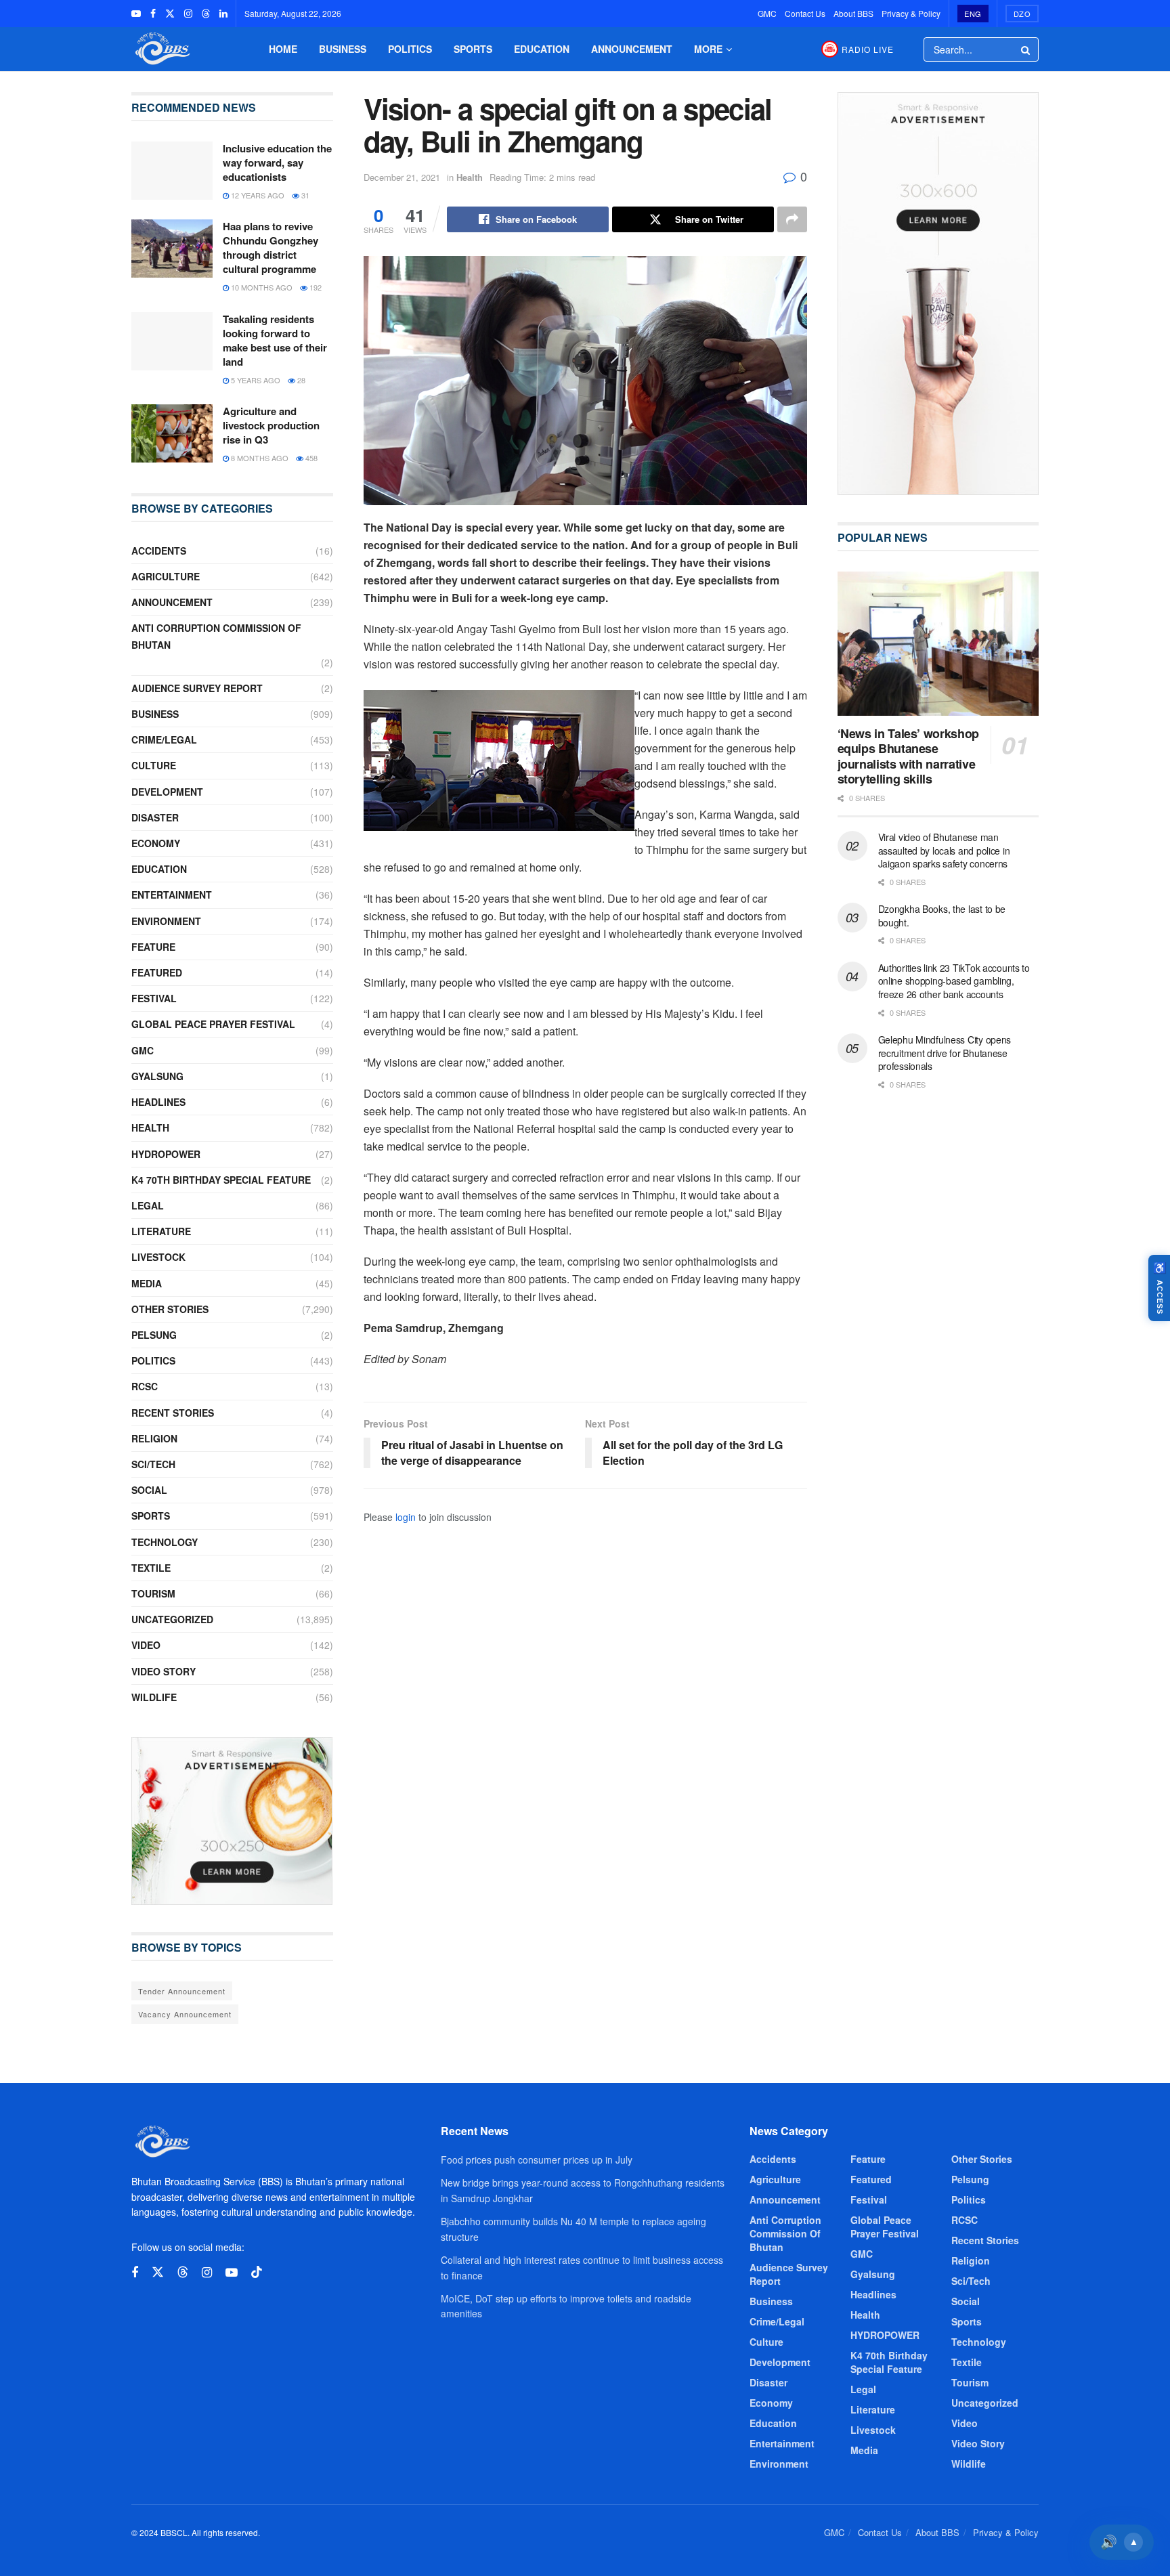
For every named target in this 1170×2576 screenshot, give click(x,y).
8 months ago (259, 458)
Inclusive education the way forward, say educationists (277, 163)
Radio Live (868, 49)
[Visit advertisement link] (232, 1821)
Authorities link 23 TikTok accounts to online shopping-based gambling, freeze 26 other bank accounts (954, 981)
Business (343, 49)
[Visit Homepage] (161, 49)
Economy (156, 843)
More (708, 49)
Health (470, 177)
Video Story (164, 1671)
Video (146, 1645)
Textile (151, 1568)
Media (147, 1283)
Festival (154, 998)
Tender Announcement (182, 1991)
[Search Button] (1026, 49)
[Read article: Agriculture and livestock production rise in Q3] (172, 433)
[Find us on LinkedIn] (223, 14)
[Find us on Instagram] (188, 14)
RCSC (145, 1386)
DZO (1022, 14)
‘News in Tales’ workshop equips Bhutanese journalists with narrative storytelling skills (908, 756)
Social (149, 1490)
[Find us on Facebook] (153, 14)
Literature (161, 1231)
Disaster (155, 817)
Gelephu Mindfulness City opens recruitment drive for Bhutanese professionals (945, 1053)
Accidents (159, 551)
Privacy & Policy (911, 13)
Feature (153, 947)
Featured (157, 972)
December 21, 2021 (402, 177)
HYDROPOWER (166, 1154)
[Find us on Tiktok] (257, 2272)
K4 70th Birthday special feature (221, 1180)
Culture (154, 765)
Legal (148, 1205)
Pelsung (154, 1335)
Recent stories (173, 1413)
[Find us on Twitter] (170, 14)
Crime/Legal (164, 739)
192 (315, 287)
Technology (165, 1542)
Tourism (153, 1593)
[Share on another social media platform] (792, 219)
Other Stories (170, 1309)
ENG (973, 14)
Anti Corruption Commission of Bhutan (216, 636)
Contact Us (805, 13)
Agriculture (166, 576)
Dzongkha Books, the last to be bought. (942, 916)
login (406, 1517)
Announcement (632, 49)
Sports (473, 49)
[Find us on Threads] (206, 14)
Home (283, 49)
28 (300, 380)
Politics (410, 49)
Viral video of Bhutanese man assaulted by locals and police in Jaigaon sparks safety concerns (944, 850)
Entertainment (172, 895)
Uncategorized (172, 1619)
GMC (767, 13)
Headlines (158, 1102)
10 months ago (261, 287)
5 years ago (255, 380)
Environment (166, 921)
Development (167, 792)
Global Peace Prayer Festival (213, 1024)
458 (310, 458)
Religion (154, 1438)
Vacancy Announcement (185, 2014)
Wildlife (154, 1697)
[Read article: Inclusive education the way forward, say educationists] (172, 171)
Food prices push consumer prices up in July (537, 2160)
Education (542, 49)
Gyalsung (157, 1076)
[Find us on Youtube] (136, 14)
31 (304, 195)
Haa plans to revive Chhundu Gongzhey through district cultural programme (270, 248)
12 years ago (257, 195)
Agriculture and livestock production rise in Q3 (271, 425)
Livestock (158, 1257)
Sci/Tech (153, 1464)
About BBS (853, 13)
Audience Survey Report (197, 688)
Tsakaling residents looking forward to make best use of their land (275, 340)
